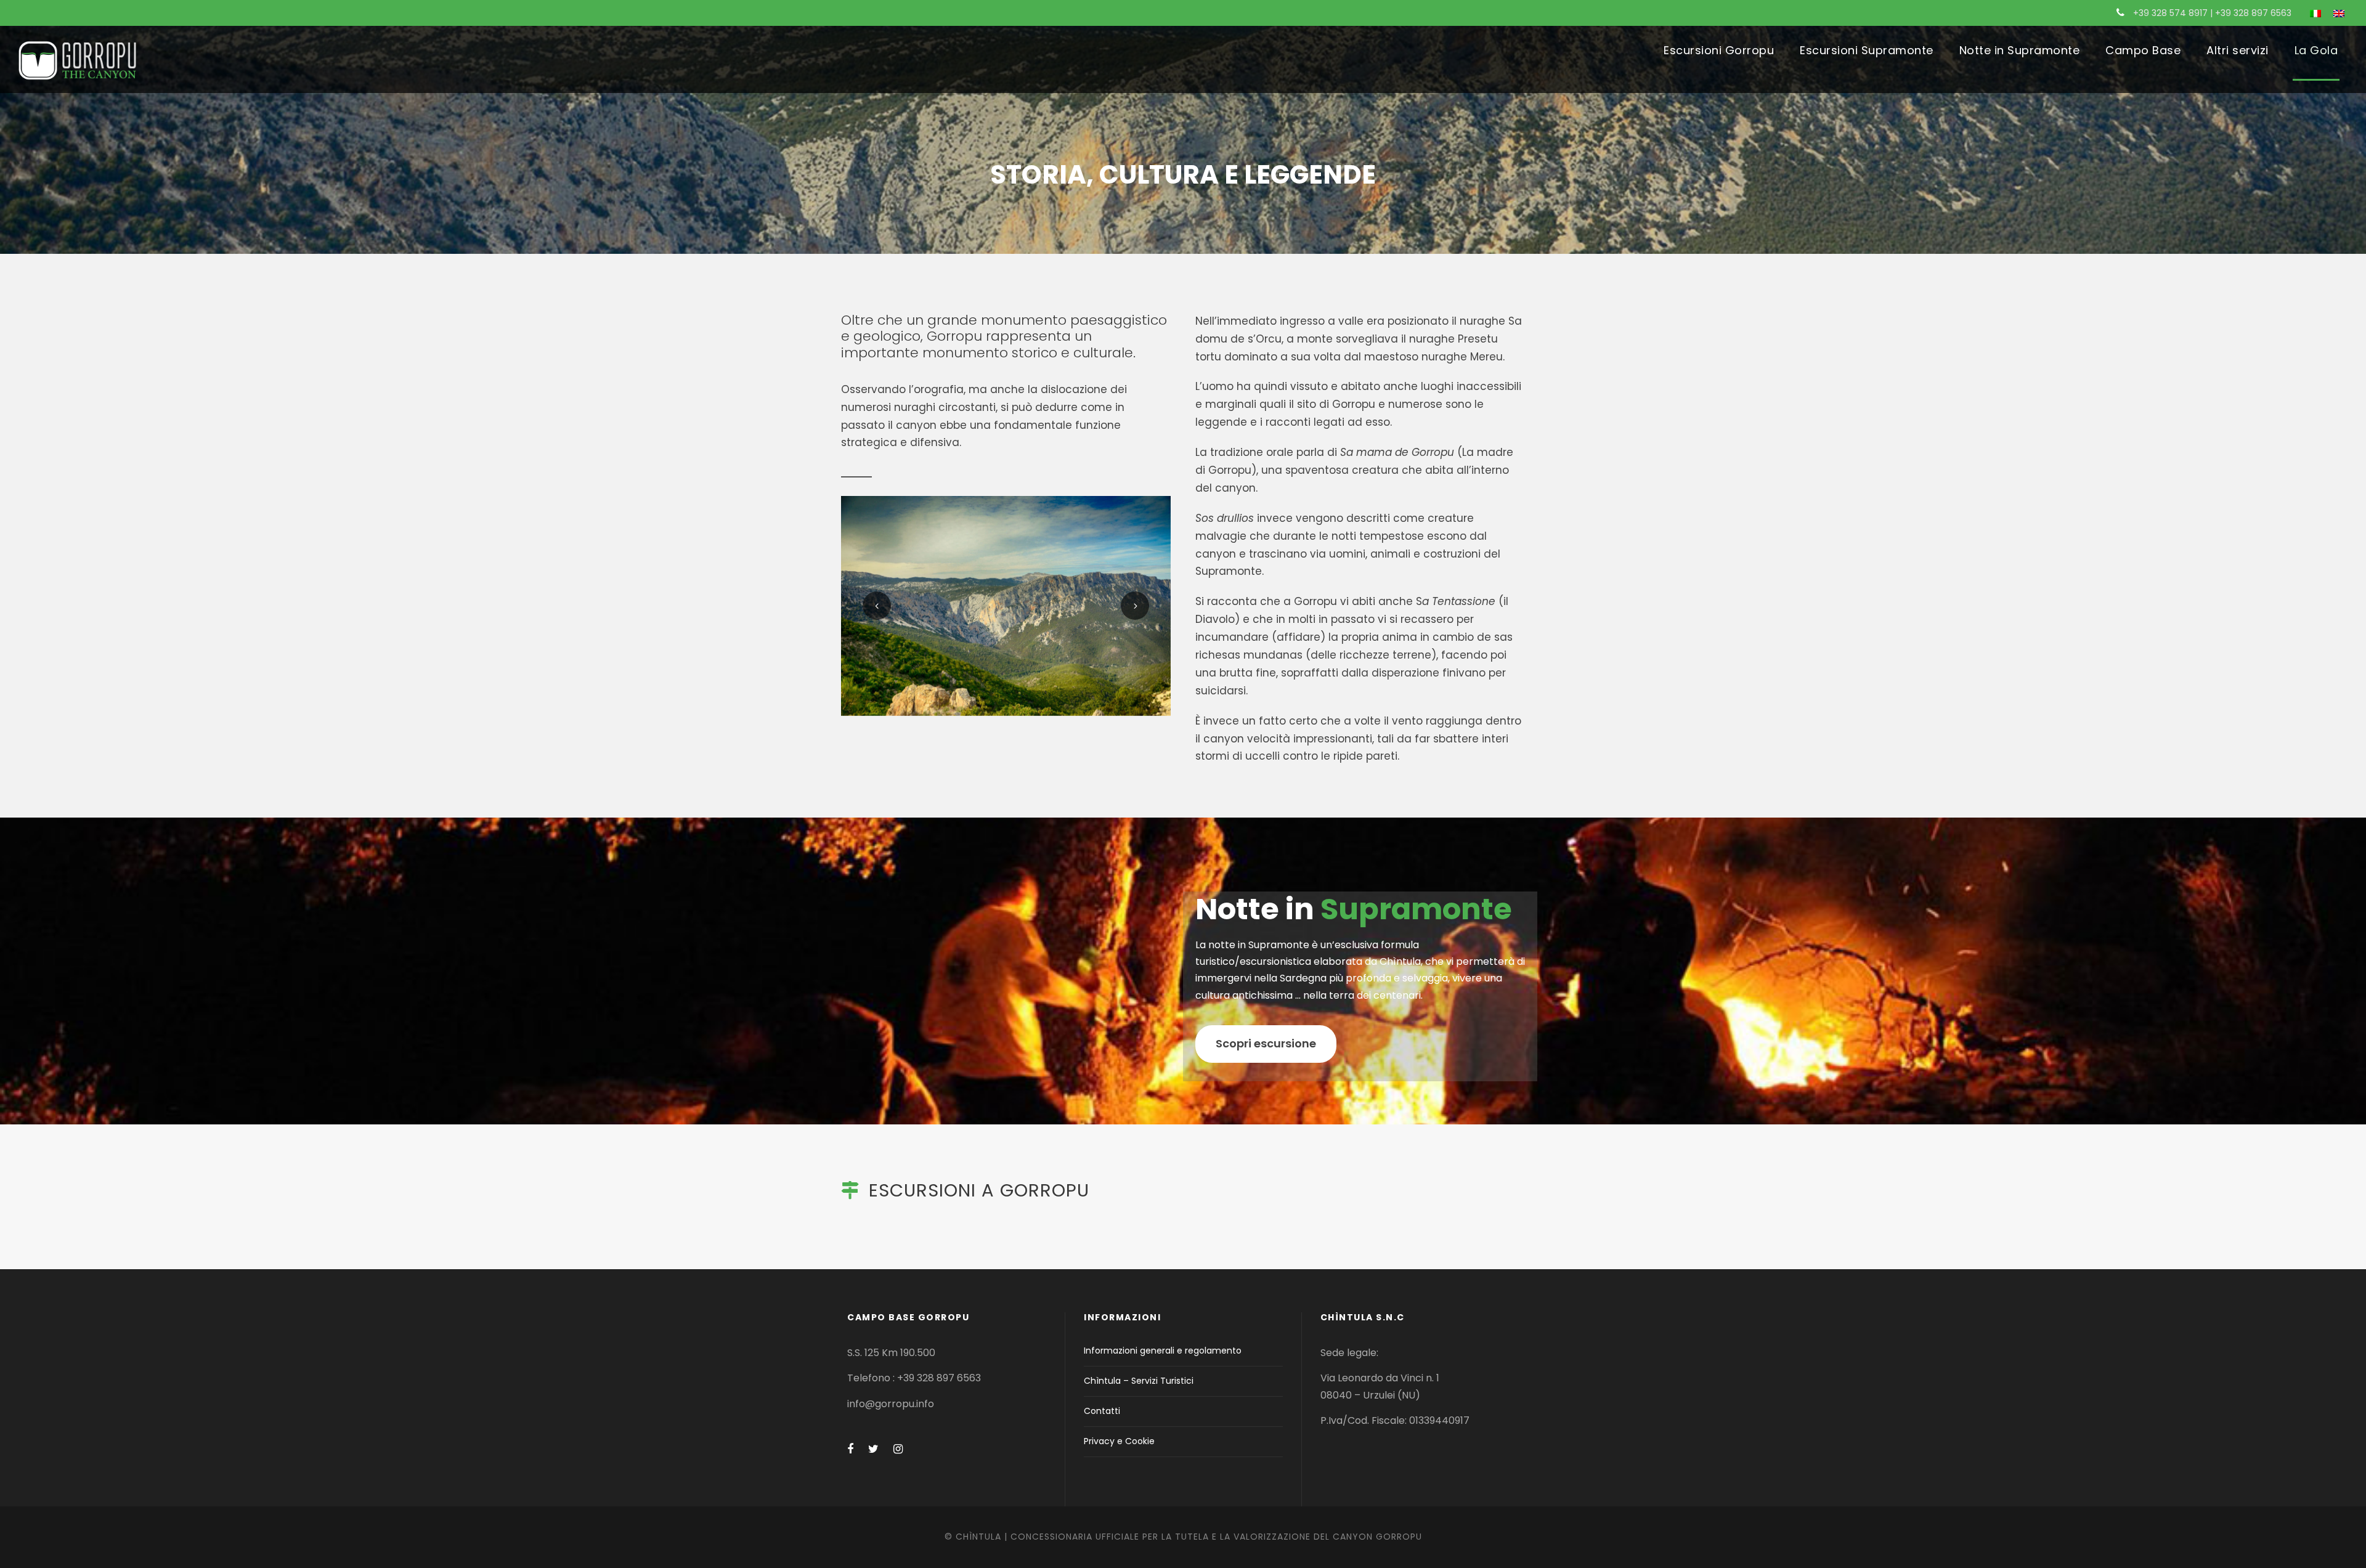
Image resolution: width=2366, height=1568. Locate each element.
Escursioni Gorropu (1719, 50)
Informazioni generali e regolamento (1163, 1351)
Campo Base (2143, 50)
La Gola (2316, 50)
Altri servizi (2238, 50)
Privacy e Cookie (1119, 1441)
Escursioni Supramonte (1867, 50)
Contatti (1102, 1411)
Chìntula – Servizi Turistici (1139, 1381)
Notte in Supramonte (2020, 50)
